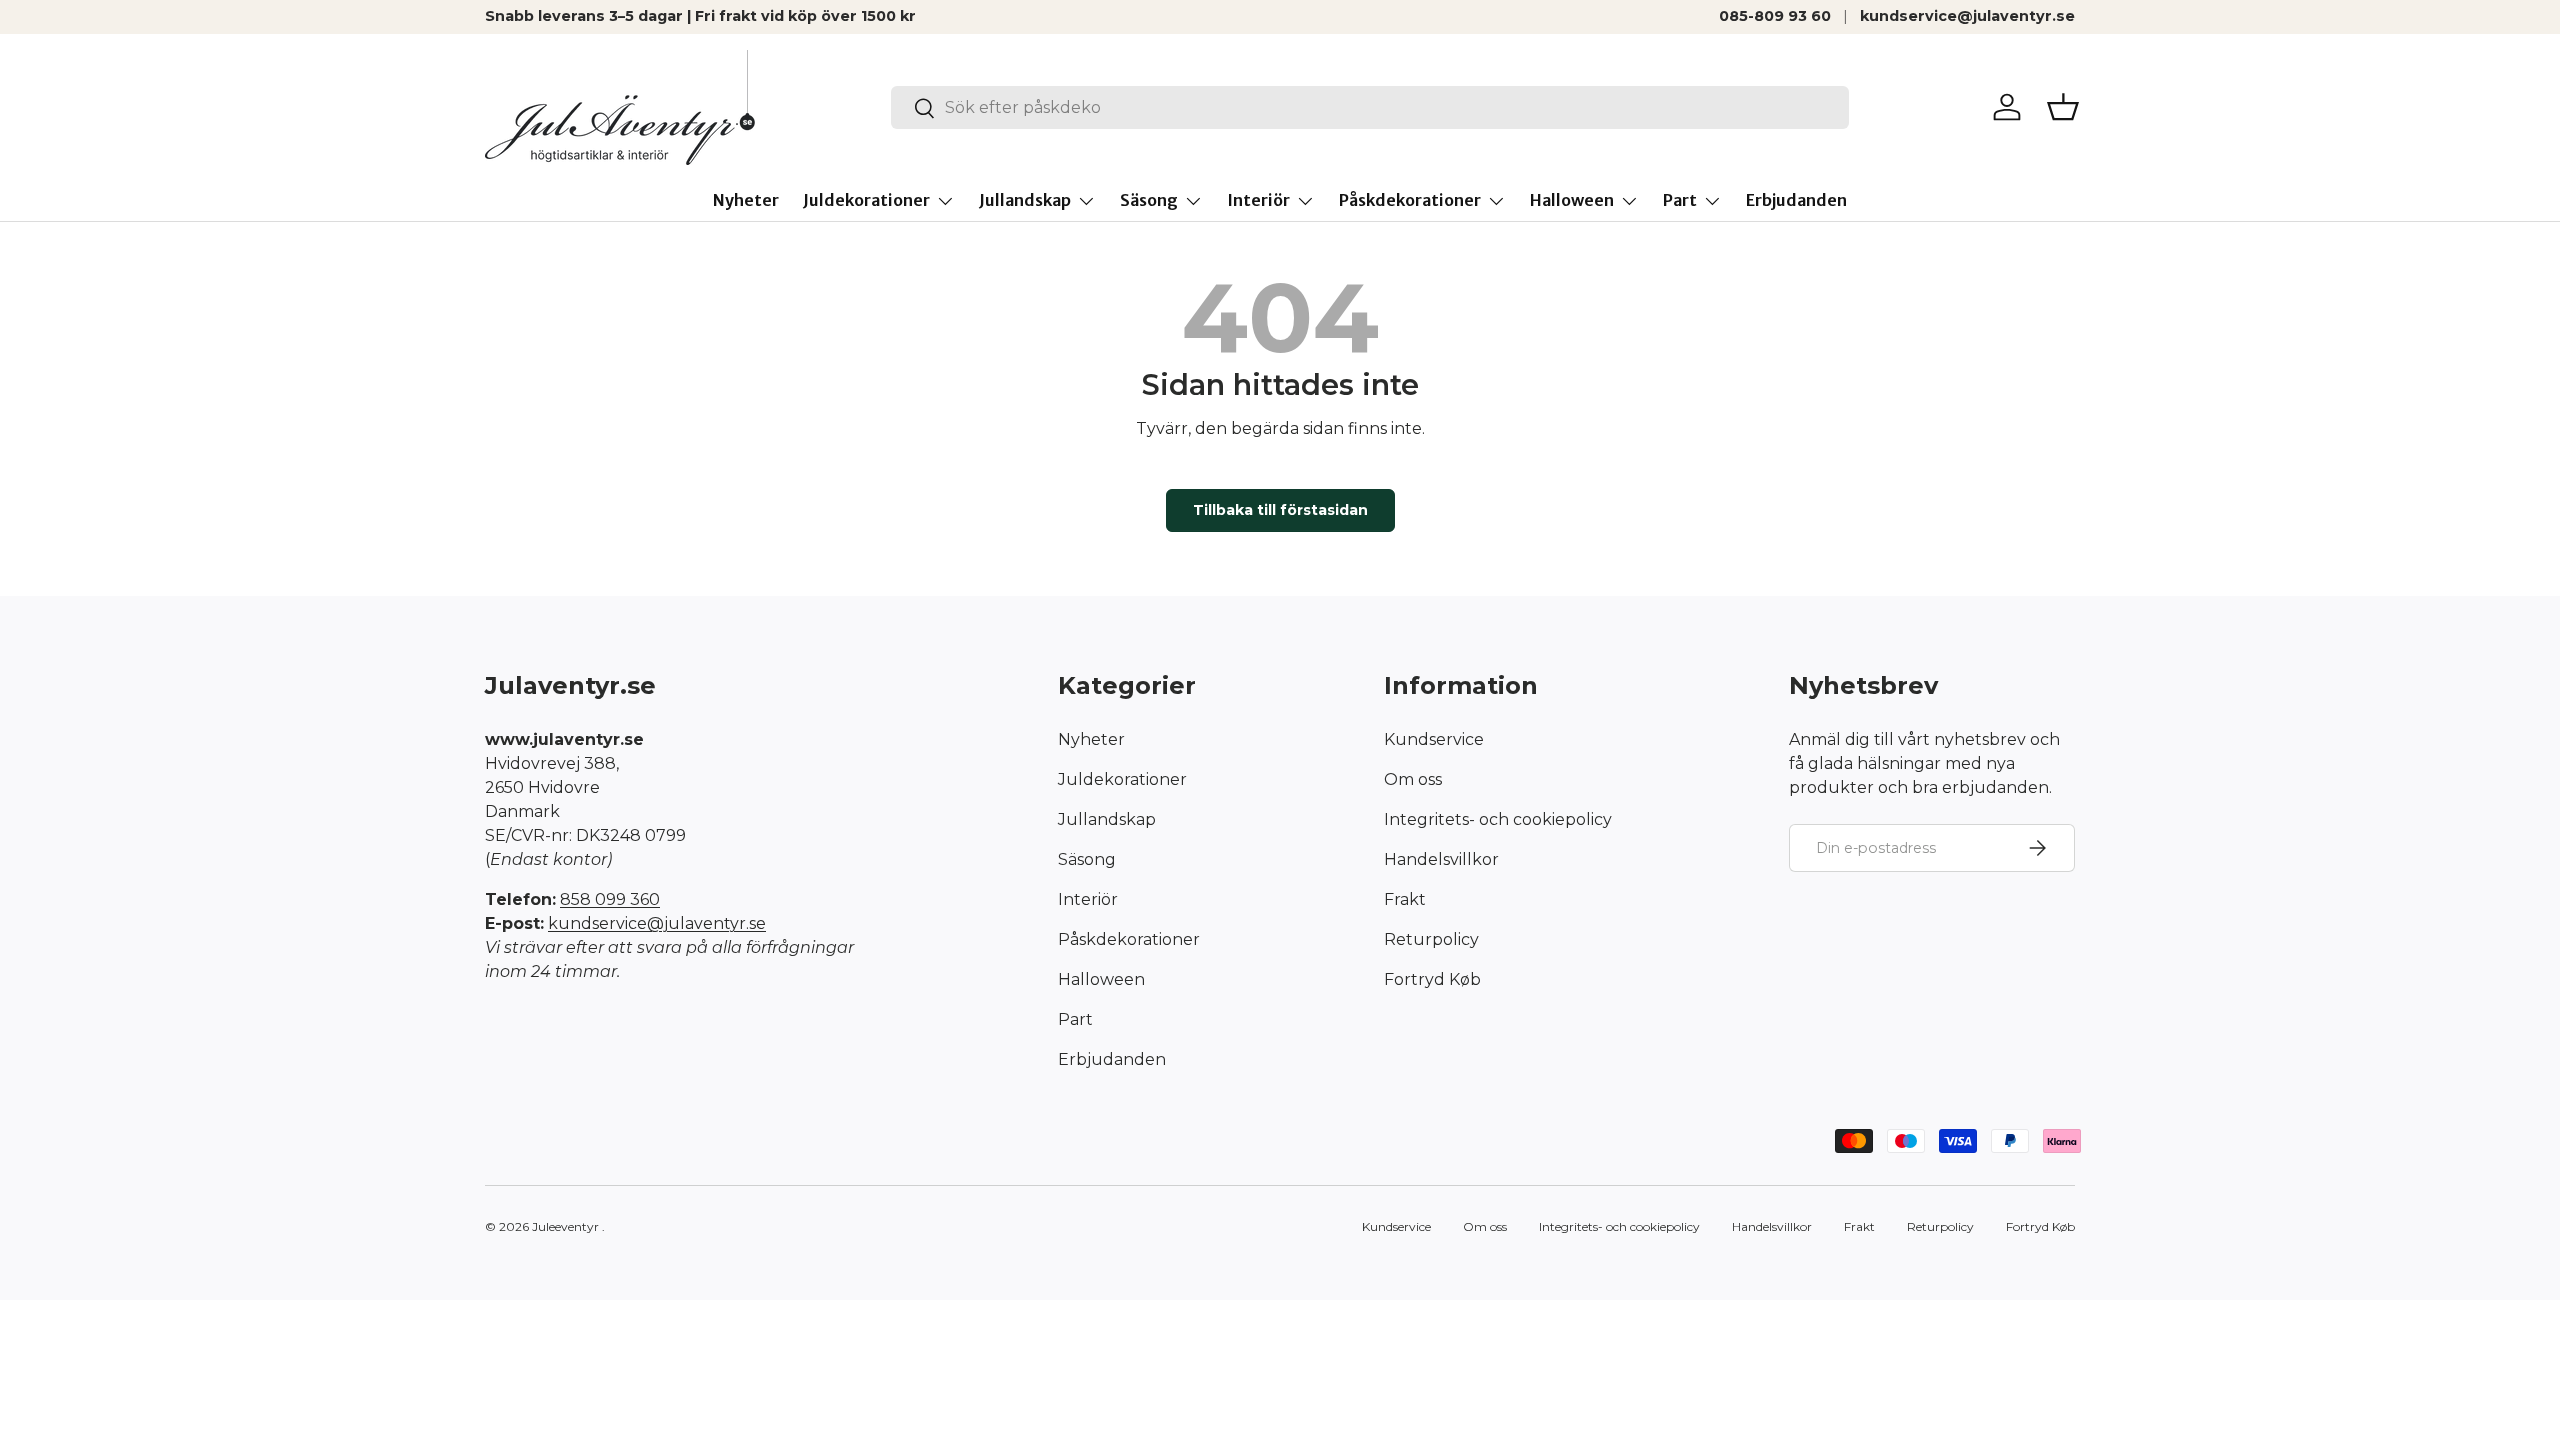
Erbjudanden (1796, 200)
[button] (2063, 107)
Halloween (1572, 200)
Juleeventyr (565, 1226)
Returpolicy (1431, 939)
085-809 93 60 (1775, 16)
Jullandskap (1025, 200)
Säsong (1149, 200)
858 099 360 (610, 899)
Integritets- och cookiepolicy (1498, 819)
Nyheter (746, 200)
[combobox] (1370, 107)
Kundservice (1434, 739)
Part (1680, 200)
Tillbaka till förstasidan (1280, 510)
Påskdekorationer (1410, 200)
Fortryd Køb (1432, 979)
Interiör (1258, 200)
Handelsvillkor (1441, 859)
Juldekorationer (866, 200)
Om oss (1413, 779)
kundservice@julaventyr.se (1967, 16)
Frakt (1405, 899)
